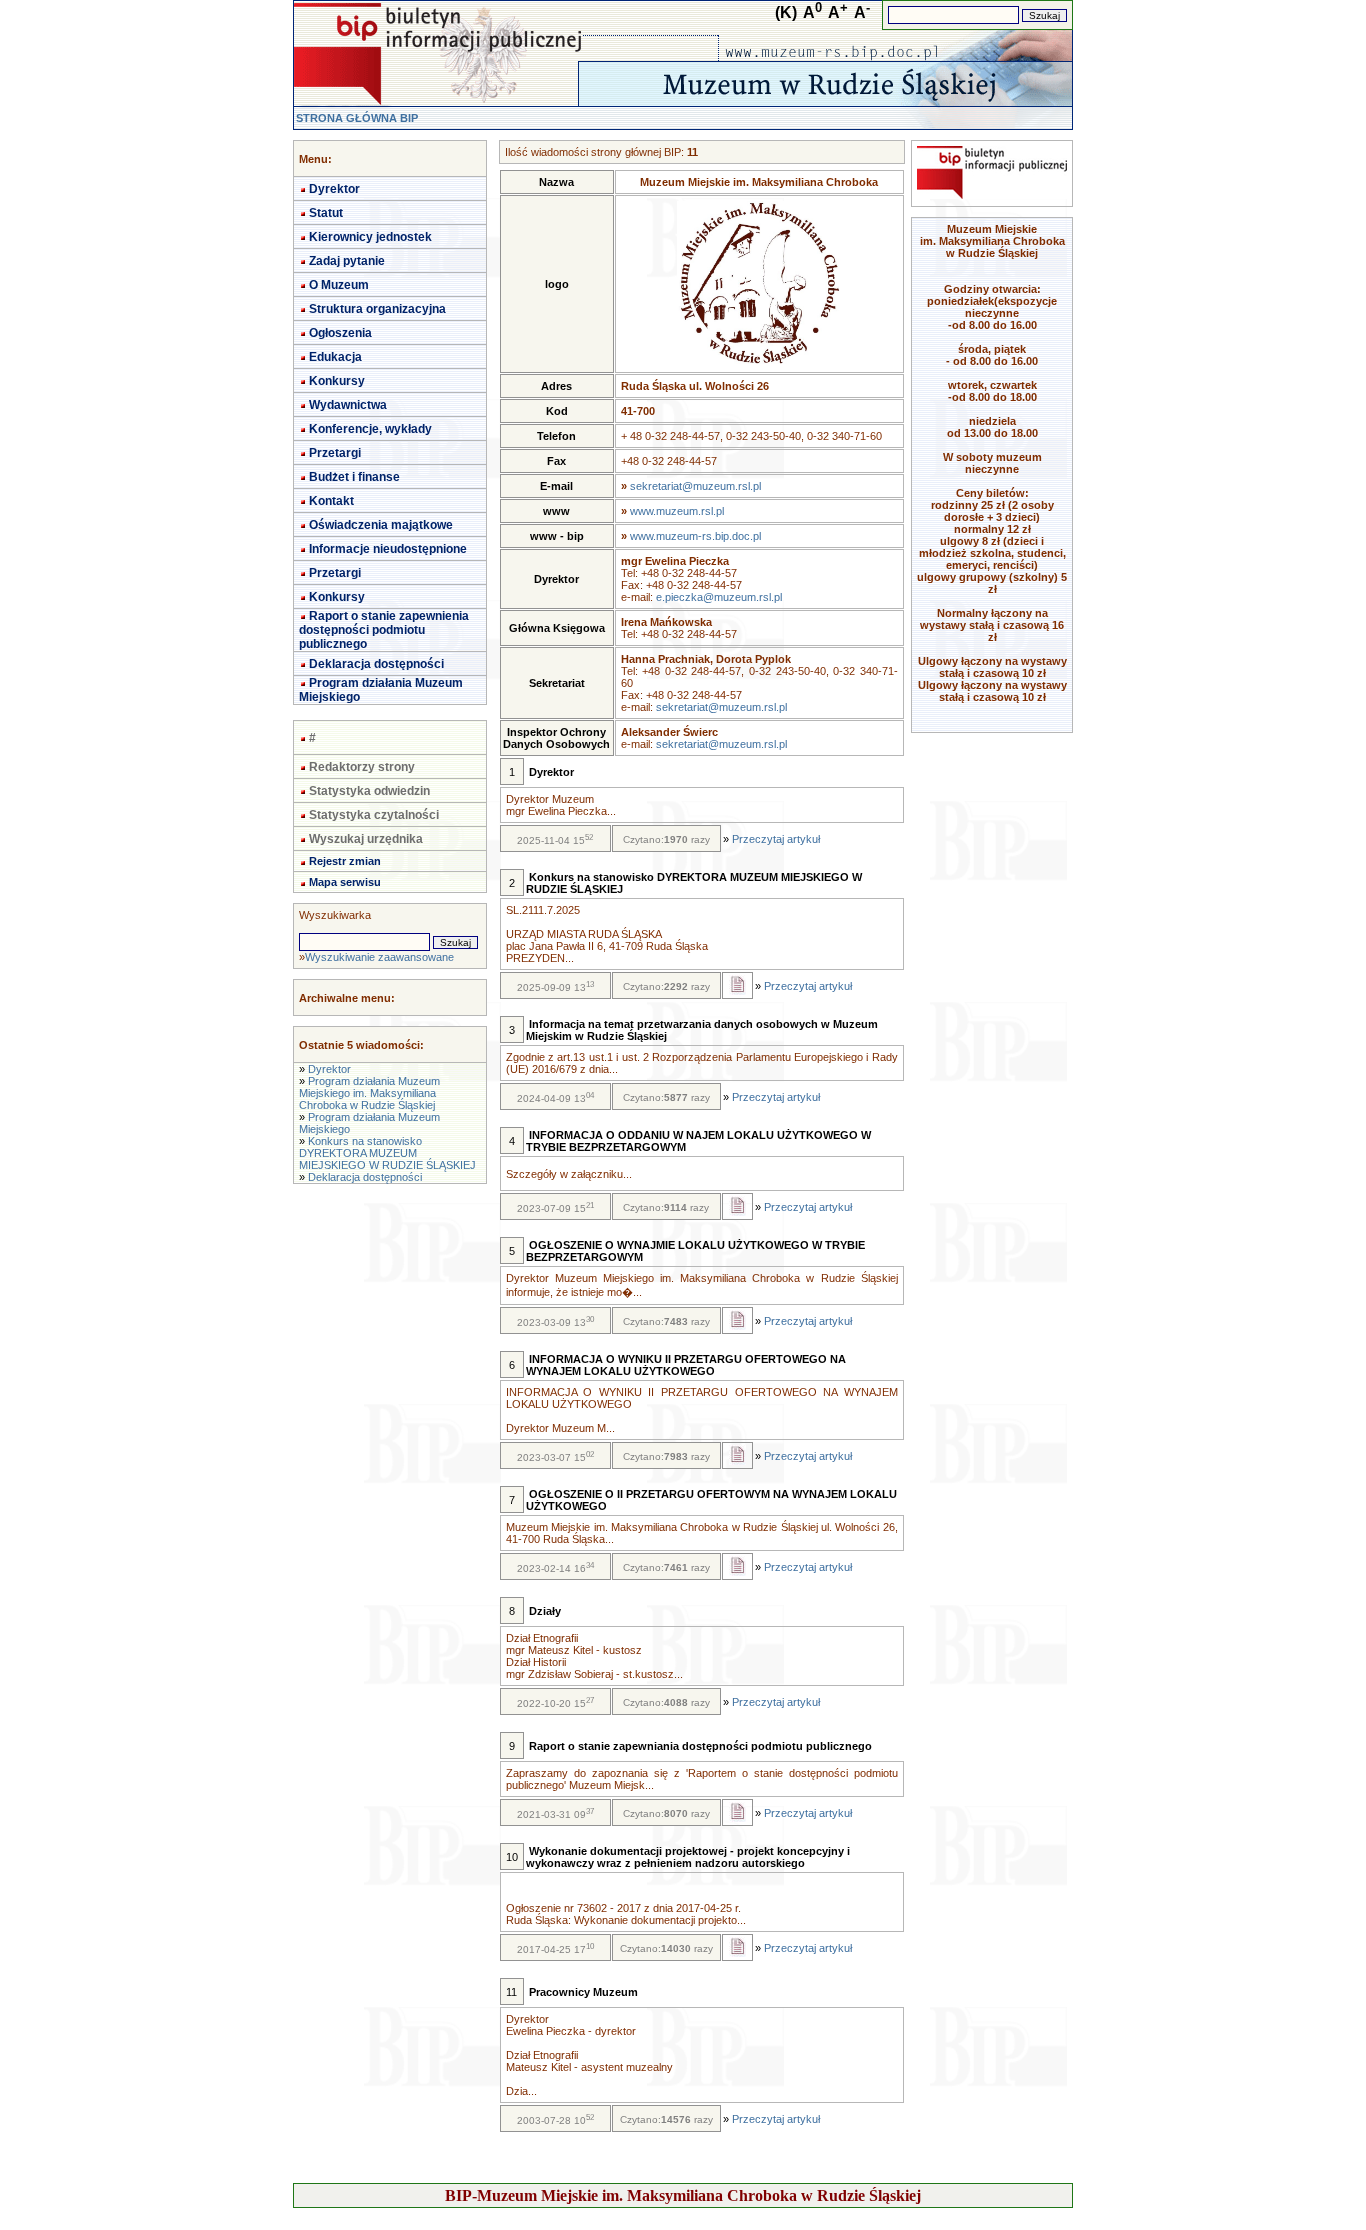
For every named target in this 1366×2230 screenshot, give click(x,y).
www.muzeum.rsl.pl (677, 511)
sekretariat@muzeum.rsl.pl (695, 486)
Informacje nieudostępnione (388, 549)
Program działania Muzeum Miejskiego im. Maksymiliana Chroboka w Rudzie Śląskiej (369, 1093)
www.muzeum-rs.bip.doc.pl (695, 536)
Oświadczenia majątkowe (381, 525)
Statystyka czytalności (374, 815)
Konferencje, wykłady (370, 429)
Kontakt (331, 501)
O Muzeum (339, 285)
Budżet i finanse (354, 477)
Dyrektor (334, 189)
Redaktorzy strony (362, 767)
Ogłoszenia (340, 333)
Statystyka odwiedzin (369, 791)
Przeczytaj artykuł (776, 839)
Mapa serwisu (345, 882)
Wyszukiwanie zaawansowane (379, 957)
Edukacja (335, 357)
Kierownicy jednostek (370, 237)
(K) (786, 12)
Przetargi (335, 453)
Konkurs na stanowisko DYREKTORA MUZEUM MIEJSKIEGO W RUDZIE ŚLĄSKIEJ (387, 1153)
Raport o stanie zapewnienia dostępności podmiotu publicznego (384, 630)
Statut (326, 213)
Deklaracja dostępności (376, 664)
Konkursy (337, 381)
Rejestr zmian (345, 861)
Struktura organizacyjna (377, 309)
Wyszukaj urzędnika (366, 839)
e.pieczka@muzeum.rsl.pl (719, 597)
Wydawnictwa (348, 405)
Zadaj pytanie (347, 261)
